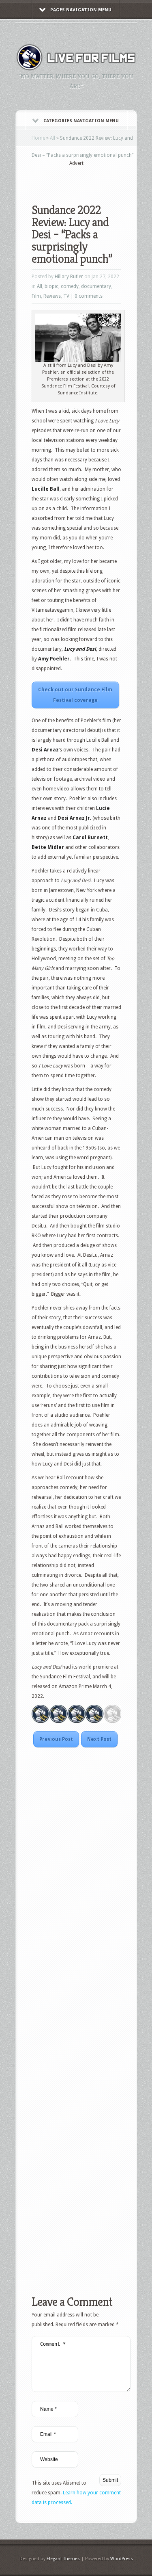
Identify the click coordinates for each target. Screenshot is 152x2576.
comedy (70, 286)
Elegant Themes (63, 2559)
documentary (96, 286)
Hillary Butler (69, 277)
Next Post (99, 1739)
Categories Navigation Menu (81, 121)
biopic (51, 286)
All (52, 138)
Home (38, 138)
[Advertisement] (92, 180)
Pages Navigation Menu (81, 10)
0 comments (89, 296)
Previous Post (56, 1739)
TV (66, 296)
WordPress (122, 2559)
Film (36, 296)
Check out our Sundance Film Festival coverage (75, 695)
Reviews (52, 296)
